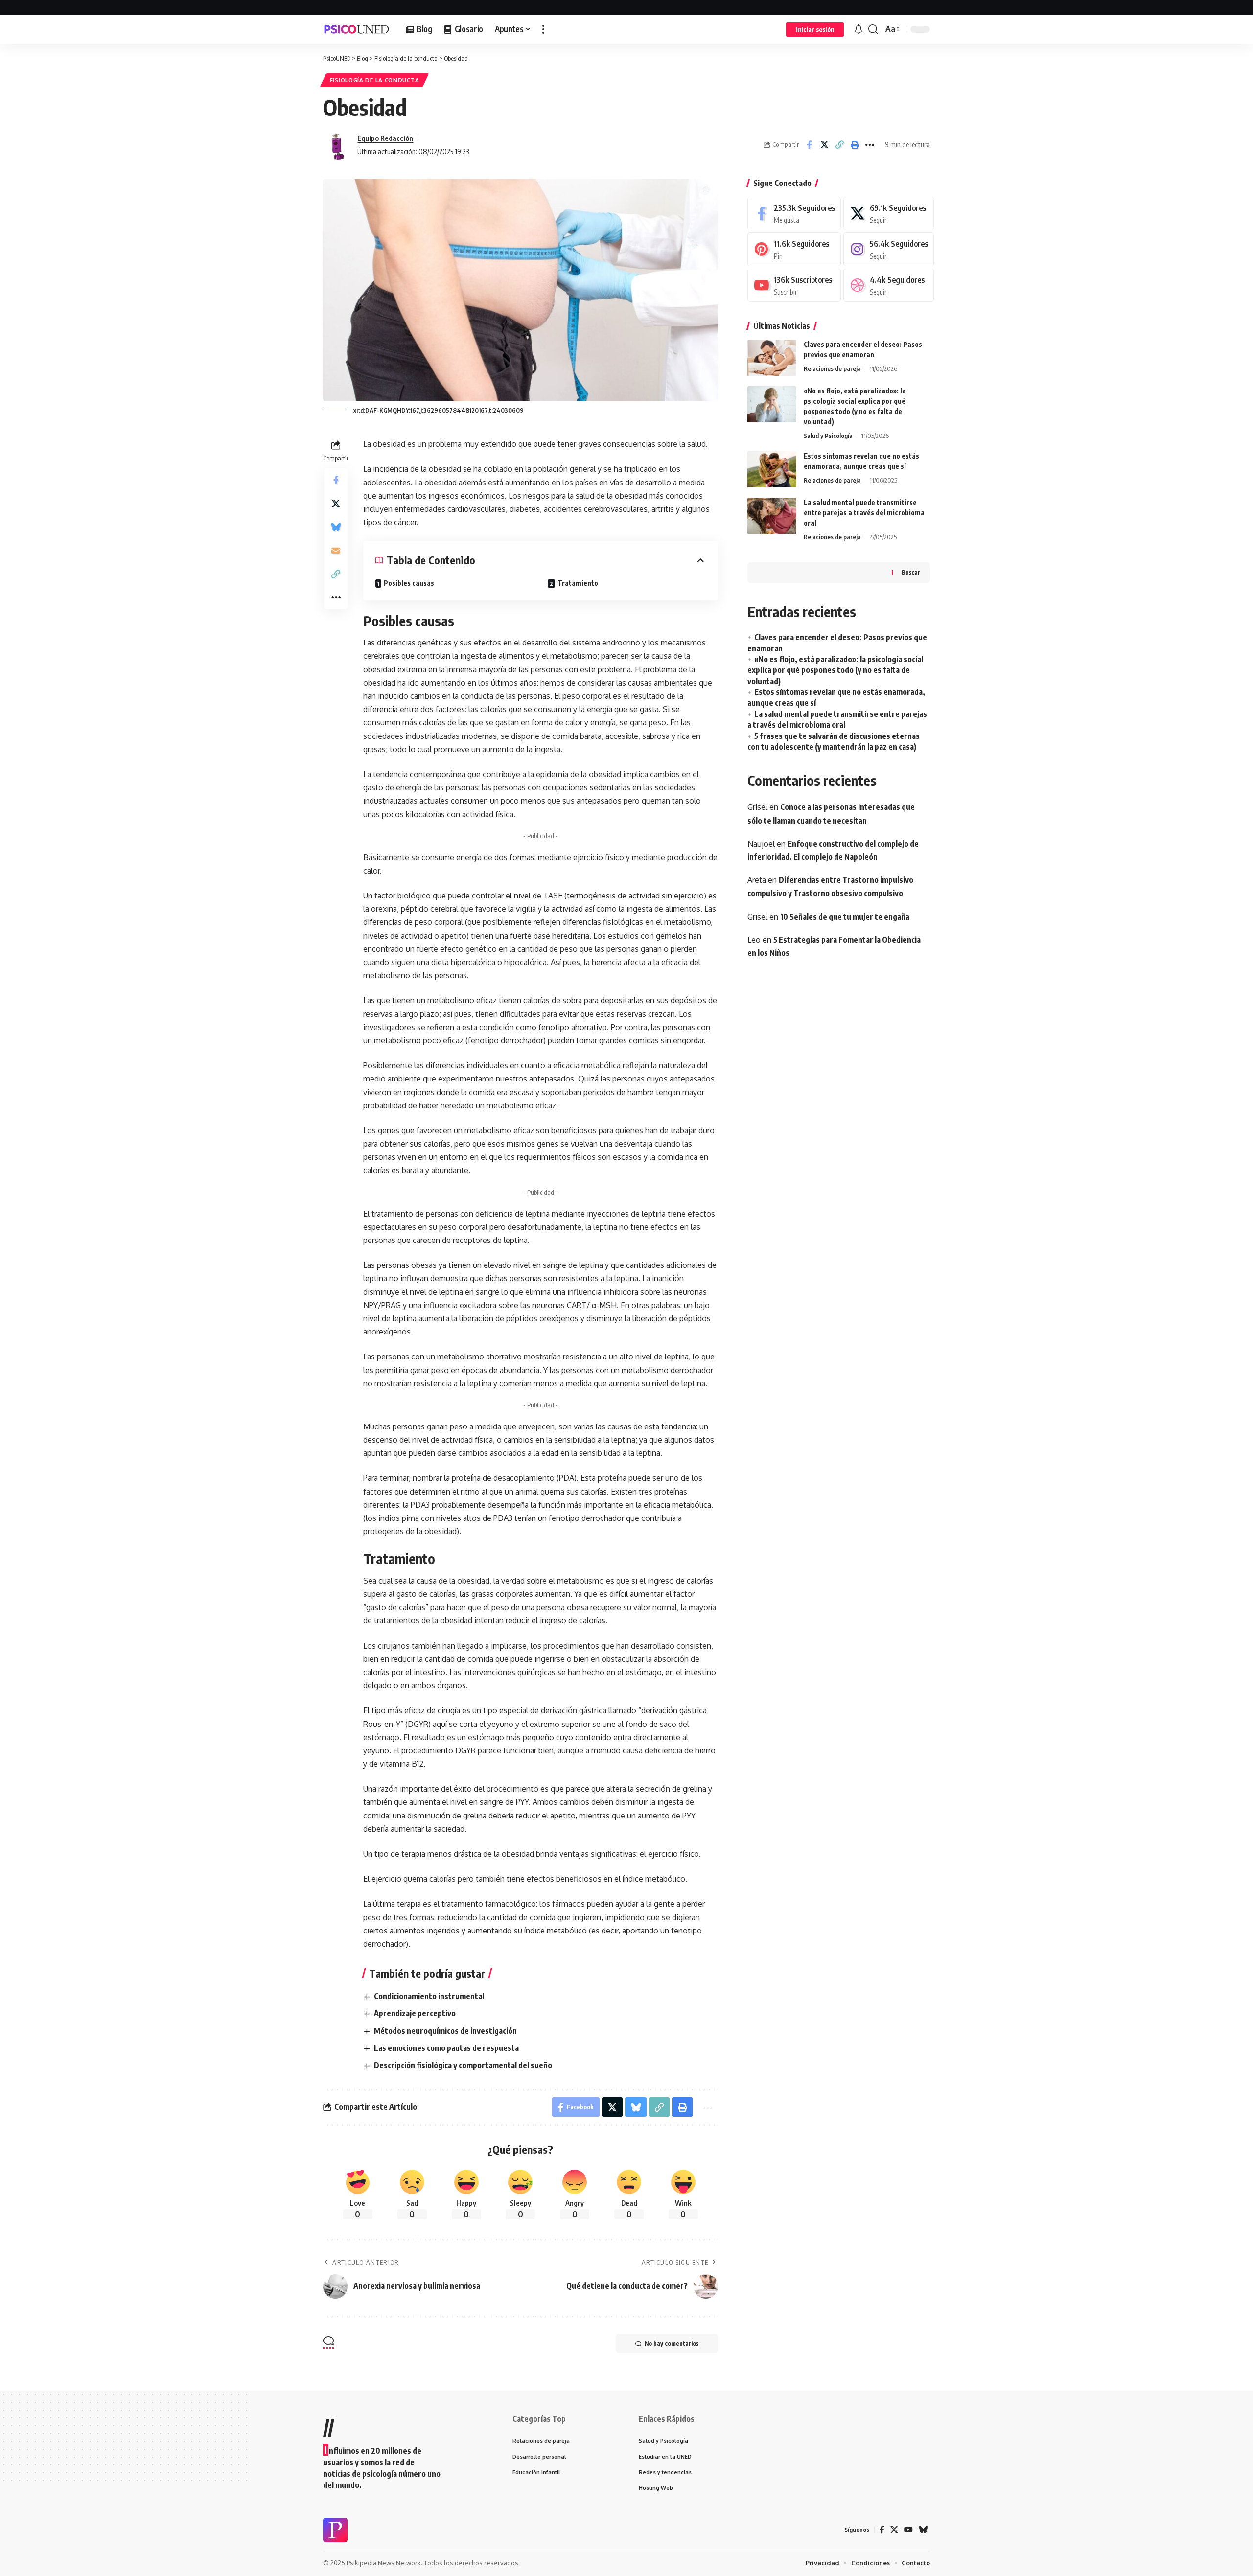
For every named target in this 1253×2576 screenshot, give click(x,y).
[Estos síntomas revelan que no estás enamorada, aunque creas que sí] (772, 470)
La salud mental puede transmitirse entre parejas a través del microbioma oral (864, 513)
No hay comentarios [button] (672, 2343)
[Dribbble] (889, 286)
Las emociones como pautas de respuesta (446, 2048)
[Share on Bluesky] (336, 527)
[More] (870, 145)
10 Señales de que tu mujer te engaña (845, 917)
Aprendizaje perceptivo (415, 2013)
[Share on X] (824, 145)
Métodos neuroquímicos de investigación (445, 2031)
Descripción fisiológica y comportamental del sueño (463, 2065)
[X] (889, 214)
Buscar (911, 573)
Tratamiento (578, 583)
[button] (543, 29)
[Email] (336, 551)
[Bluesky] (923, 2530)
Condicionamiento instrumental (429, 1996)
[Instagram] (889, 250)
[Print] (855, 145)
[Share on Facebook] (809, 145)
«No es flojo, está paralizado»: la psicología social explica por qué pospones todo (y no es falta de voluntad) (835, 670)
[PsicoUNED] (357, 29)
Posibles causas (409, 583)
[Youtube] (794, 286)
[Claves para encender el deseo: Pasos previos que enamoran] (772, 358)
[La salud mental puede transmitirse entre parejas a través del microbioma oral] (772, 516)
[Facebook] (794, 214)
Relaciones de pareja (832, 369)
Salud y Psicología (828, 436)
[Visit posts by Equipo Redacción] (338, 145)
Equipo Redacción (385, 138)
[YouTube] (908, 2530)
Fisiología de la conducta (375, 80)
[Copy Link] (839, 145)
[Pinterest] (794, 250)
